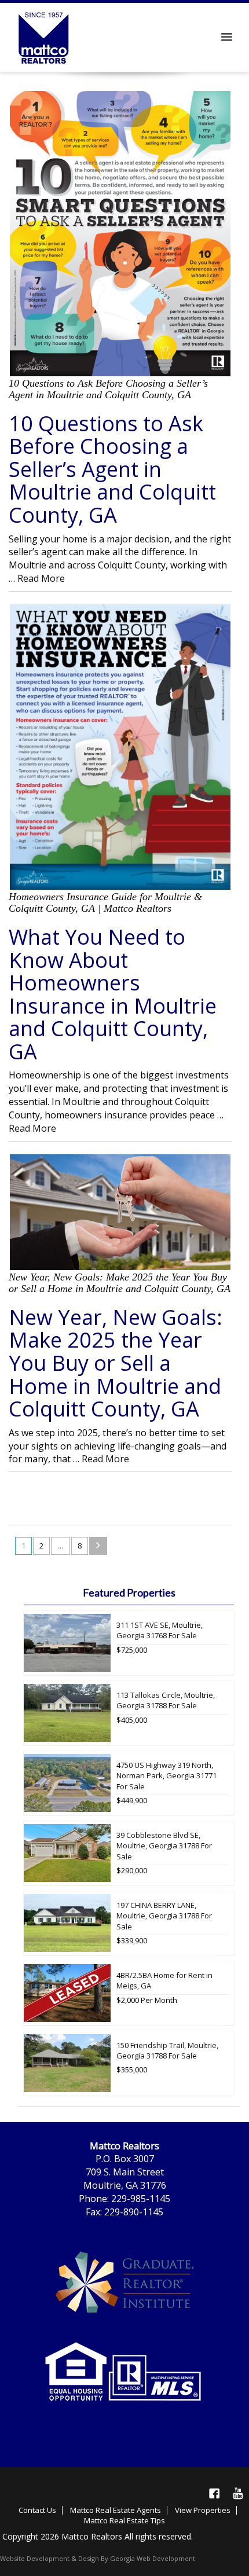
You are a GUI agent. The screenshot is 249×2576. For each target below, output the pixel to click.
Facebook (214, 2493)
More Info (225, 1672)
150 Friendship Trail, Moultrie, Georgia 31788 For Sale (167, 2051)
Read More (41, 578)
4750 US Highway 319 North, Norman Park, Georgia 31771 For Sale (166, 1776)
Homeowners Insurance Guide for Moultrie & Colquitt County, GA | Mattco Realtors (105, 902)
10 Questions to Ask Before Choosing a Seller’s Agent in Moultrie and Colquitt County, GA (108, 389)
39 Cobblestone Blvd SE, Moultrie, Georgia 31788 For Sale (164, 1846)
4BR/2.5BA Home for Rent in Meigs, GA (164, 1981)
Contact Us (37, 2510)
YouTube (237, 2493)
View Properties (203, 2510)
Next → (98, 1546)
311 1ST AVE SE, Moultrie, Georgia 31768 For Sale (160, 1630)
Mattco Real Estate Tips (124, 2520)
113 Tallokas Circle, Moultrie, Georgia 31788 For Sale (166, 1700)
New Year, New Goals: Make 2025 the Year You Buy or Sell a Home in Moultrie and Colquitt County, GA (120, 1283)
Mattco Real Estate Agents (116, 2510)
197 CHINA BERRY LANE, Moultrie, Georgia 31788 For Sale (164, 1916)
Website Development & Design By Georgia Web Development (98, 2558)
